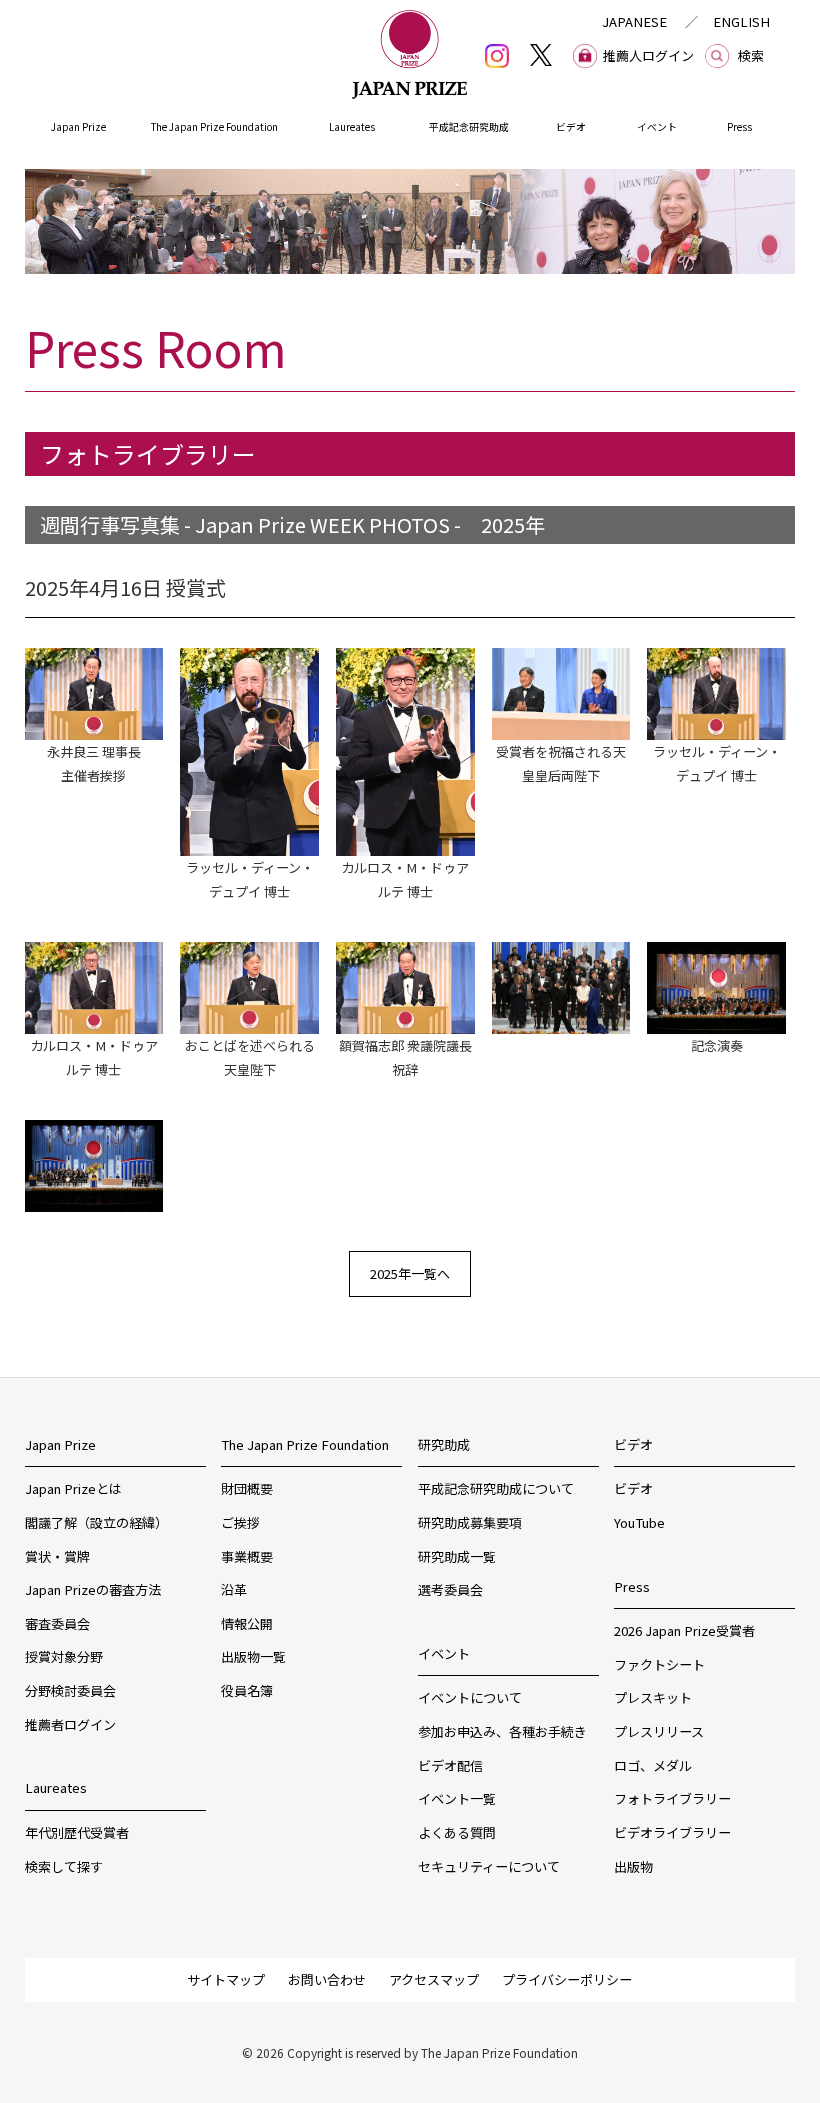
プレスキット (653, 1697)
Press (739, 127)
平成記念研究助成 (469, 127)
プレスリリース (659, 1731)
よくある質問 (457, 1832)
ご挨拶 (240, 1522)
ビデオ (571, 127)
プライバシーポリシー (567, 1979)
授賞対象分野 (64, 1656)
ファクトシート (659, 1664)
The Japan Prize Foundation (214, 127)
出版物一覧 (253, 1656)
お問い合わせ (327, 1979)
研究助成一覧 (457, 1556)
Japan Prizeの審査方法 (93, 1589)
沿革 (234, 1589)
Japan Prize (78, 127)
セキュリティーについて (489, 1866)
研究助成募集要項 (470, 1522)
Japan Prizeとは (73, 1488)
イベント (657, 127)
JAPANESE (634, 21)
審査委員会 (57, 1623)
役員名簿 (247, 1690)
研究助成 (444, 1444)
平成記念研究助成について (496, 1488)
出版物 (633, 1866)
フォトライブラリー (672, 1798)
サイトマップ (226, 1979)
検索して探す (64, 1866)
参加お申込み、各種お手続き (502, 1731)
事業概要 (247, 1556)
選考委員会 (450, 1589)
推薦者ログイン (70, 1724)
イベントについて (470, 1697)
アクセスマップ (434, 1979)
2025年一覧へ (410, 1273)
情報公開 (247, 1623)
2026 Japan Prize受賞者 (684, 1630)
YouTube (639, 1522)
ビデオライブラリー (672, 1832)
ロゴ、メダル (653, 1765)
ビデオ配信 (450, 1765)
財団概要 (247, 1488)
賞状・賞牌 (57, 1556)
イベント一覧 (457, 1798)
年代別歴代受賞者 (77, 1832)
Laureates (352, 127)
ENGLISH (741, 21)
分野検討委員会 (70, 1690)
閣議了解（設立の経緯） (96, 1522)
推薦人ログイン (648, 55)
